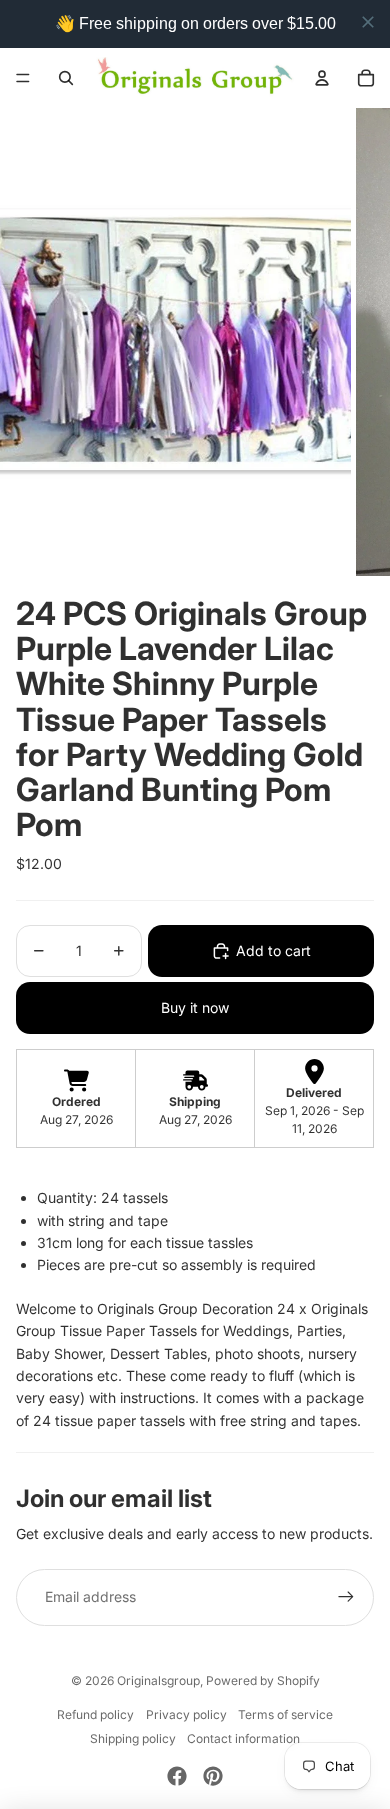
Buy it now (195, 1007)
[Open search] (66, 78)
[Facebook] (177, 1776)
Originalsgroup (158, 1680)
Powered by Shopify (263, 1680)
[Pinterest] (213, 1776)
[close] (368, 22)
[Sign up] (346, 1597)
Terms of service (285, 1714)
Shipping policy (133, 1738)
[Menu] (23, 78)
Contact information (243, 1738)
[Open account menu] (322, 78)
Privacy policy (186, 1714)
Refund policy (95, 1714)
